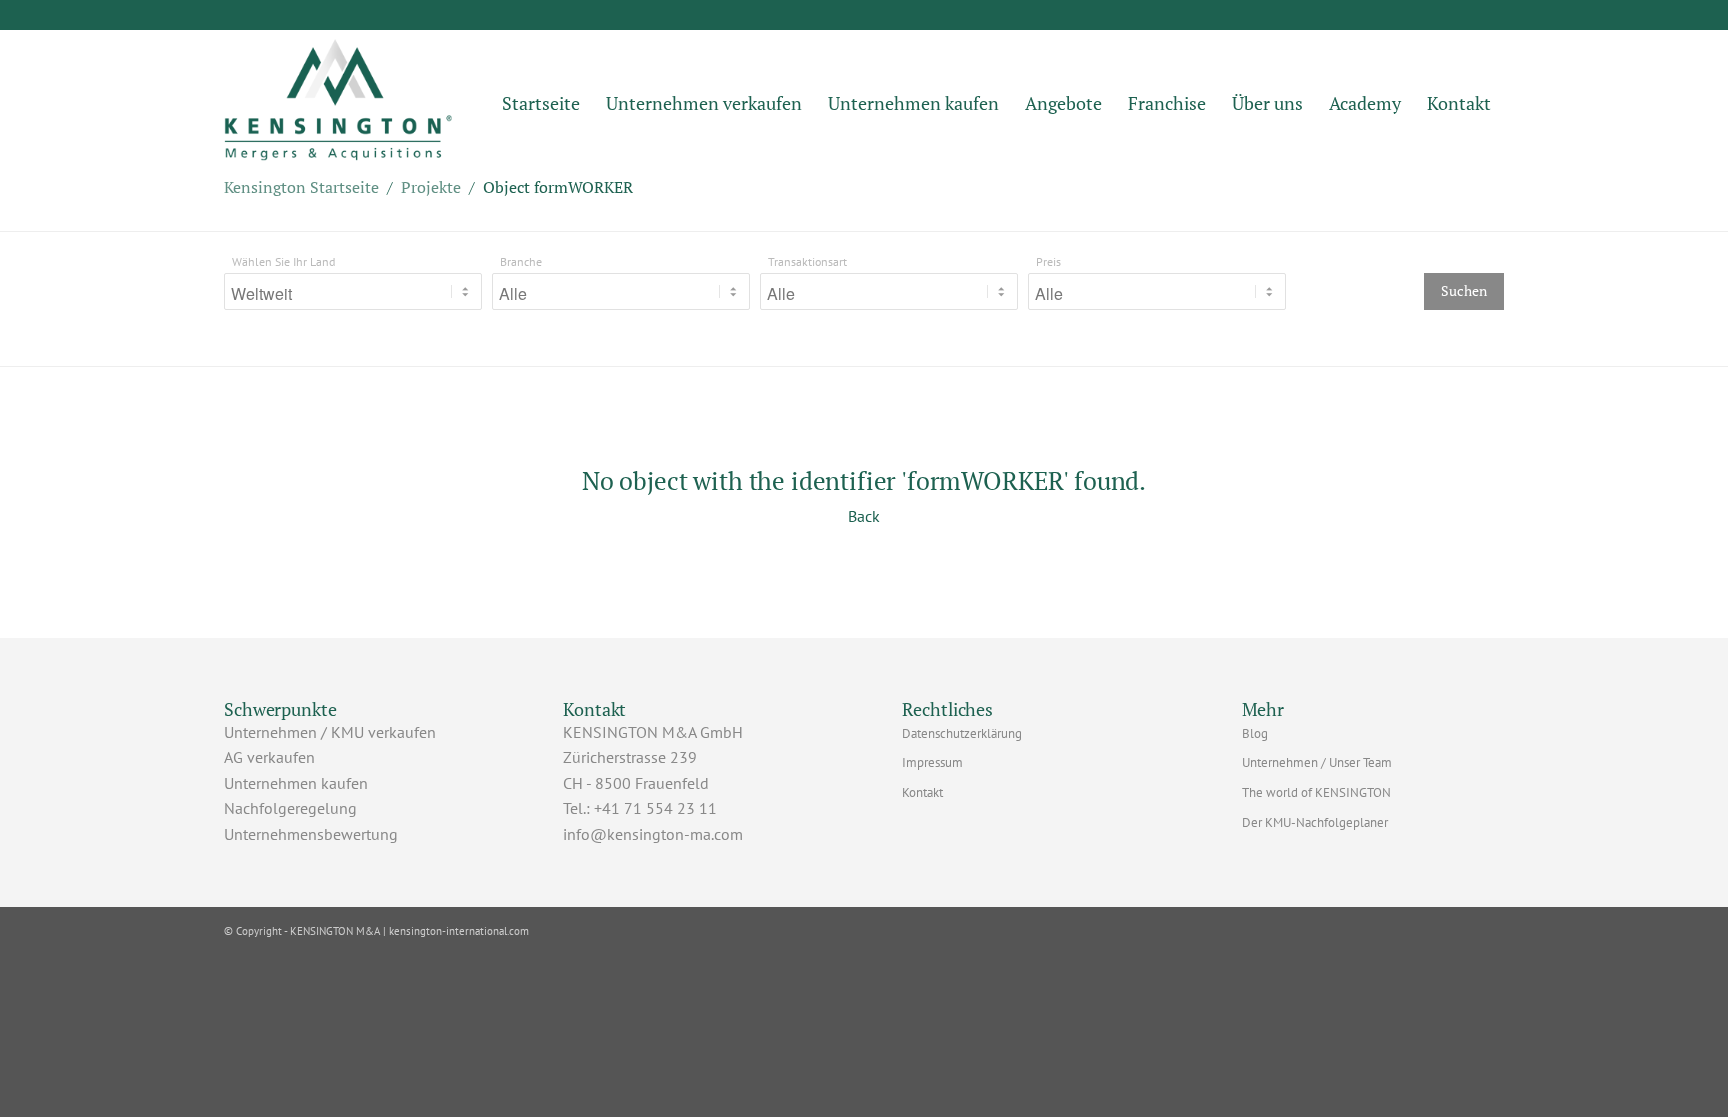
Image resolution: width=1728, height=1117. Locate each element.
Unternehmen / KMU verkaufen (330, 732)
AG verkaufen (269, 757)
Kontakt (922, 792)
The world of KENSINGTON (1316, 792)
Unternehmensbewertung (311, 834)
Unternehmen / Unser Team (1317, 762)
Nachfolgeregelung (290, 808)
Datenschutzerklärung (962, 733)
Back (864, 516)
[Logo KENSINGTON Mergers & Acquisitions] (338, 103)
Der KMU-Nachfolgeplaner (1315, 822)
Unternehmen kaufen (296, 783)
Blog (1255, 733)
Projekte (431, 187)
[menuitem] (541, 103)
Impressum (932, 762)
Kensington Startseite (301, 187)
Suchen (1464, 290)
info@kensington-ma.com (653, 834)
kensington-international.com (459, 931)
